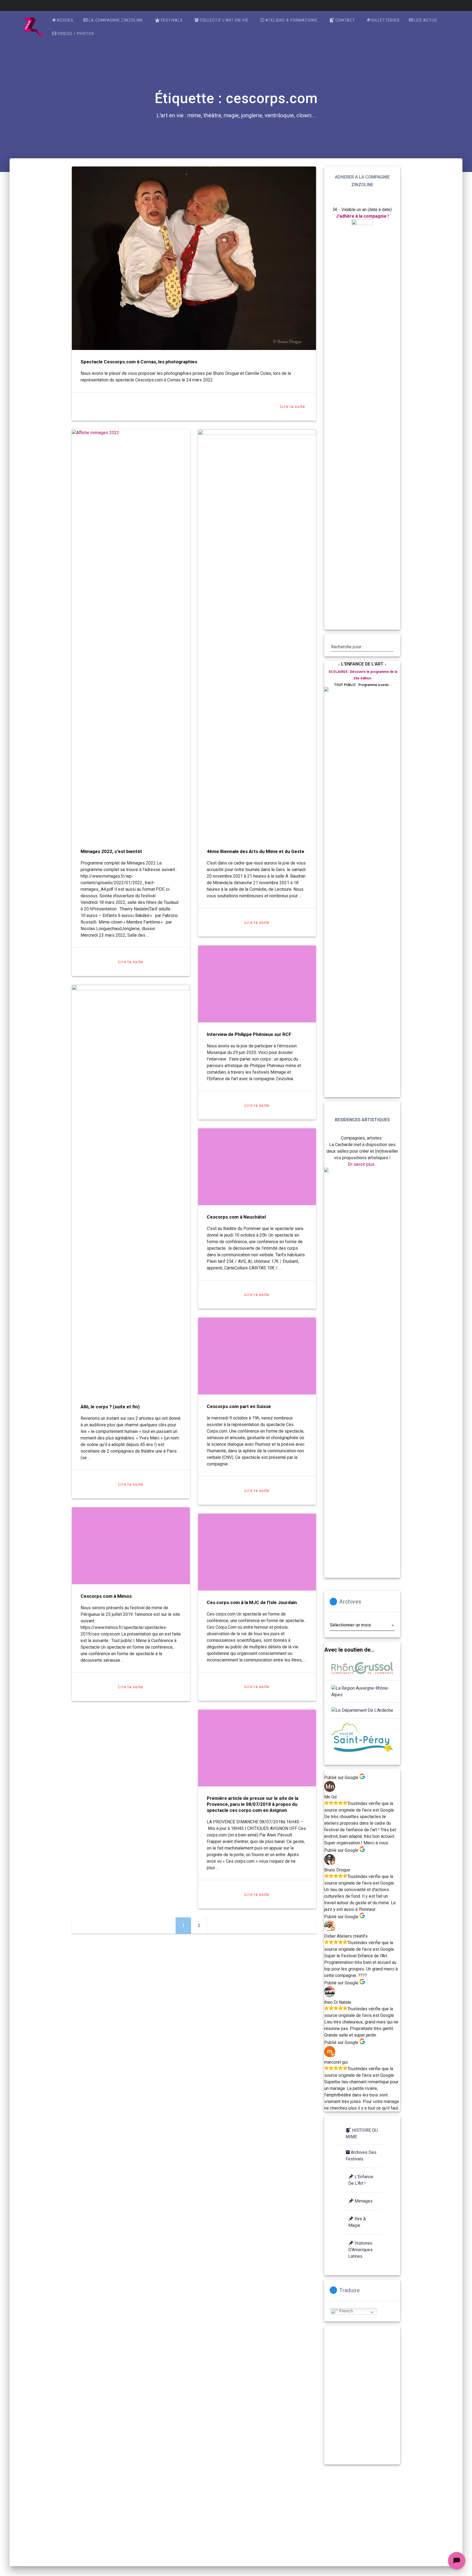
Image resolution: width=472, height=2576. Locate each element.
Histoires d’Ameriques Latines (360, 2250)
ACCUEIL (65, 20)
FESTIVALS (172, 20)
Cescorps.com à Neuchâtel (236, 1217)
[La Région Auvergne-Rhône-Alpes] (362, 1692)
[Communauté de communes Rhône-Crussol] (362, 1669)
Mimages (364, 2201)
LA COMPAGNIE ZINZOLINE (116, 20)
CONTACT (345, 20)
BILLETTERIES (386, 20)
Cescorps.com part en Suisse (239, 1406)
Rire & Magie (357, 2222)
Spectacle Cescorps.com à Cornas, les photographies (139, 362)
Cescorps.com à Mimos (106, 1596)
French (346, 2311)
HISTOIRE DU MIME (362, 2133)
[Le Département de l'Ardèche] (362, 1710)
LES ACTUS (426, 20)
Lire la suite (293, 407)
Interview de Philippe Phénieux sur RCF (249, 1034)
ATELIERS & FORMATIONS (291, 20)
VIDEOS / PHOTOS (76, 34)
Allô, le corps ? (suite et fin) (110, 1407)
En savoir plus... (362, 1164)
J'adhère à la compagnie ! (362, 216)
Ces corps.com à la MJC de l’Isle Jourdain (252, 1602)
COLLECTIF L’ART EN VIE (224, 20)
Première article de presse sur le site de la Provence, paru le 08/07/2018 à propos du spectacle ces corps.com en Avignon (253, 1804)
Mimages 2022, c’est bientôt (111, 851)
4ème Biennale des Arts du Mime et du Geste (256, 851)
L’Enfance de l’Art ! (361, 2180)
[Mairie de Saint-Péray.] (362, 1738)
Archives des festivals (361, 2156)
